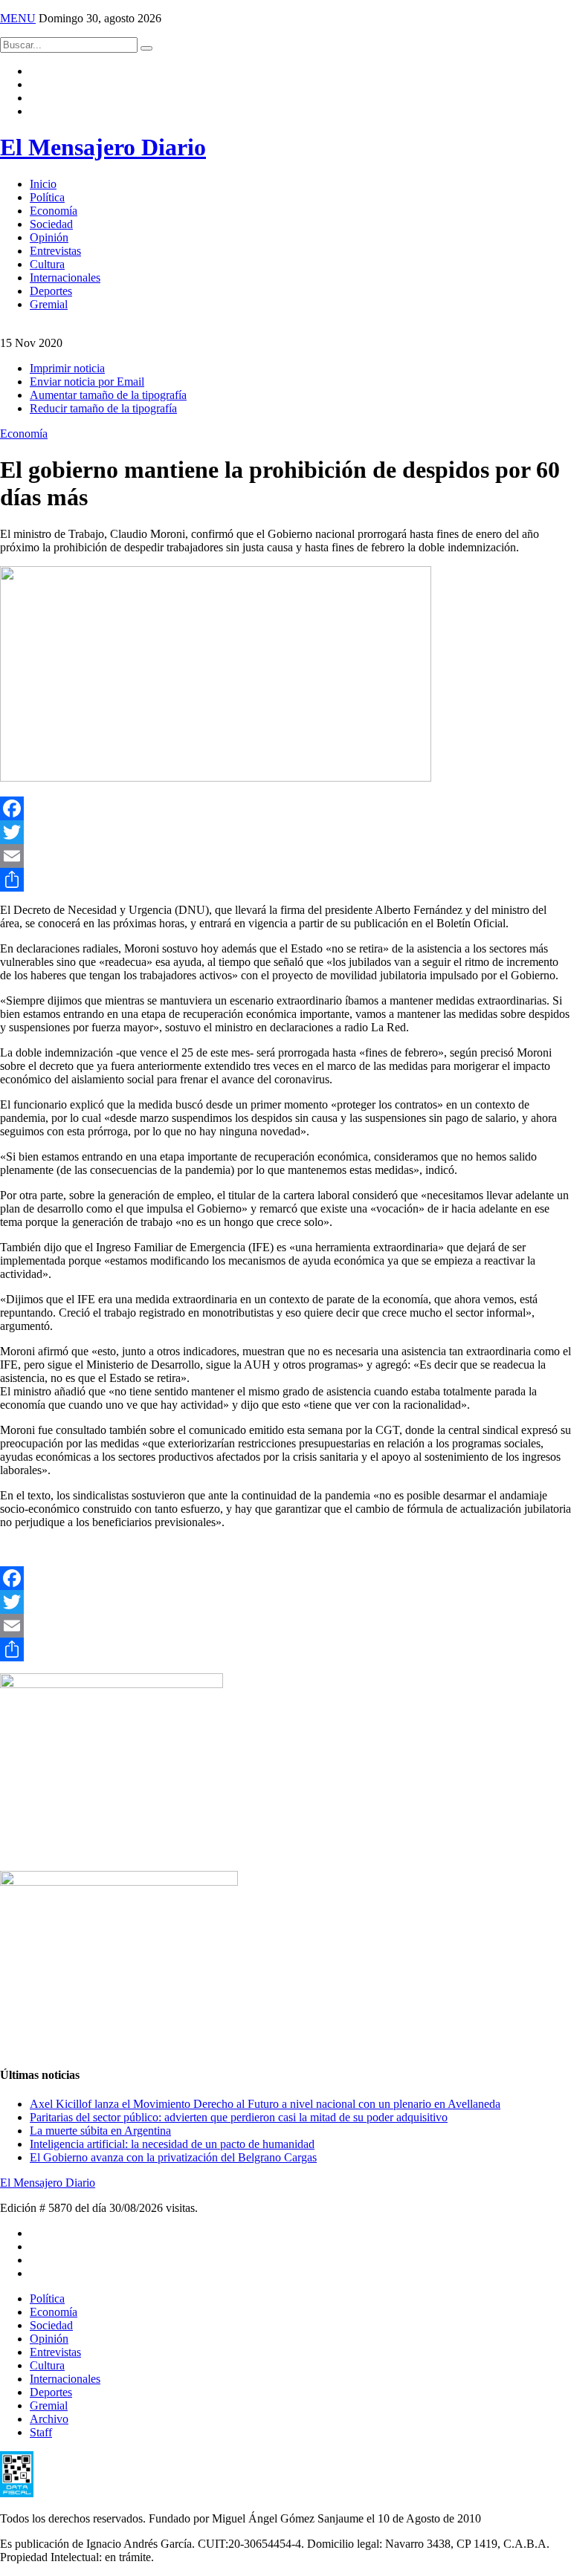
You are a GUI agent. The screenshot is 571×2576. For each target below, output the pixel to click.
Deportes (51, 291)
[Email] (285, 856)
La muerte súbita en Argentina (100, 2131)
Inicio (43, 184)
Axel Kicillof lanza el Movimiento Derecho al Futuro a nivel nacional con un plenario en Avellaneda (265, 2104)
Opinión (49, 237)
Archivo (49, 2419)
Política (47, 197)
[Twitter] (285, 832)
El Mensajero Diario (103, 147)
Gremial (49, 304)
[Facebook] (285, 808)
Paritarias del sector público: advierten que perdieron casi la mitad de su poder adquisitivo (239, 2117)
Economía (54, 211)
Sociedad (51, 224)
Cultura (47, 264)
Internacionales (65, 278)
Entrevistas (55, 251)
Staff (41, 2432)
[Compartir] (285, 880)
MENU (18, 18)
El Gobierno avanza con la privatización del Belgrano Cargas (173, 2157)
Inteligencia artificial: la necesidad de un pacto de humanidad (172, 2144)
